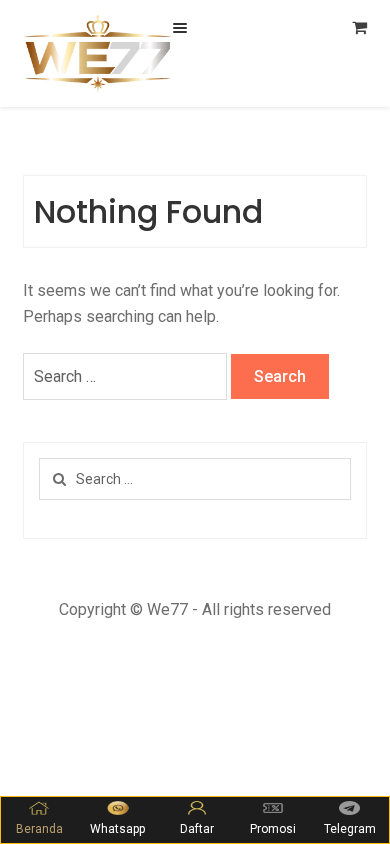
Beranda (39, 829)
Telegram (350, 829)
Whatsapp (117, 829)
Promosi (273, 829)
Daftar (197, 829)
